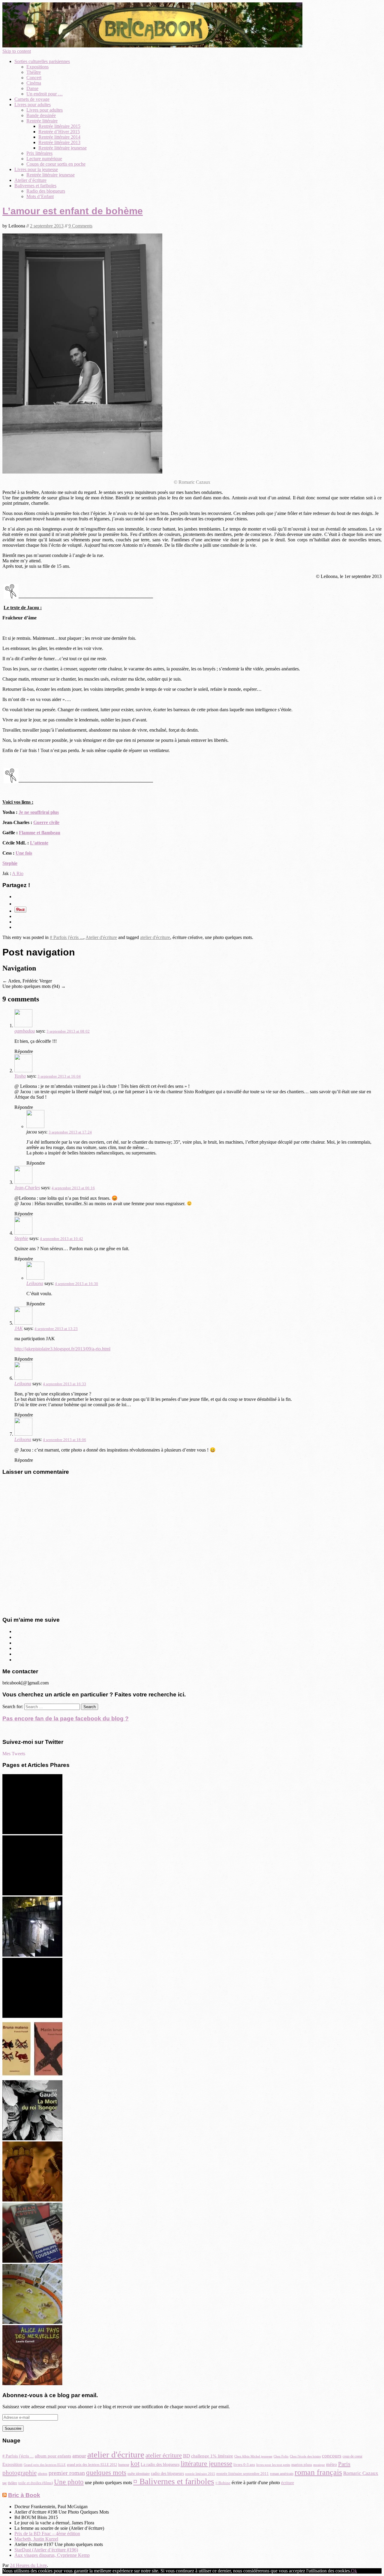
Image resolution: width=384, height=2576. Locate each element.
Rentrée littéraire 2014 (59, 137)
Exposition (12, 2464)
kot (135, 2464)
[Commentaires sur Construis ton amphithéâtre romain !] (32, 2322)
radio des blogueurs (167, 2473)
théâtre (12, 2483)
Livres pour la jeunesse (36, 169)
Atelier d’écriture (30, 180)
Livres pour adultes (33, 105)
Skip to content (17, 51)
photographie (19, 2473)
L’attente (39, 843)
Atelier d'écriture (101, 937)
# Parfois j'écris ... (67, 937)
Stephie (10, 863)
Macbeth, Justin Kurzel (36, 2539)
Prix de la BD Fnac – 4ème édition (47, 2534)
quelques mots (106, 2473)
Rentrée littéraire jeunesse (63, 148)
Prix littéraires (39, 153)
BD (186, 2456)
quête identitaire (139, 2474)
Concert (34, 78)
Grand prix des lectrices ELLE (45, 2465)
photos (43, 2474)
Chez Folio (281, 2456)
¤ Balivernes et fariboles (174, 2481)
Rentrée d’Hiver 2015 (59, 132)
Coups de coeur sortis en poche (56, 164)
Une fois (24, 853)
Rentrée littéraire (42, 121)
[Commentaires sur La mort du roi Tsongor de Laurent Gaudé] (32, 2139)
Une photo (69, 2482)
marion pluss (302, 2465)
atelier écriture (164, 2455)
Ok (354, 2571)
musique (319, 2465)
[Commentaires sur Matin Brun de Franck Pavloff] (32, 2077)
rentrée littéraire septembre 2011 (243, 2474)
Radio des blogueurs (46, 191)
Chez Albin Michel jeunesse (253, 2456)
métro (331, 2464)
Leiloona (35, 1283)
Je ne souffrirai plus (39, 812)
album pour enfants (53, 2456)
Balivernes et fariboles (35, 186)
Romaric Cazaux (361, 2473)
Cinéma (34, 83)
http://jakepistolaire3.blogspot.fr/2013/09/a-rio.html (62, 1349)
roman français (318, 2472)
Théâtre (34, 72)
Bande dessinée (41, 115)
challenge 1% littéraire (212, 2456)
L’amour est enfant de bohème (73, 211)
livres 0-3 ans (244, 2465)
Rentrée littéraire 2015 (59, 126)
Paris (344, 2464)
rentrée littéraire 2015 (200, 2474)
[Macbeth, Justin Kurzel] (32, 2200)
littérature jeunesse (206, 2463)
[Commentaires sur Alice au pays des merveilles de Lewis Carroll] (32, 2383)
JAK (19, 1328)
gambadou (25, 1031)
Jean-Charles (27, 1188)
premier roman (67, 2473)
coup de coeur (352, 2456)
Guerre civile (46, 822)
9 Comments (80, 226)
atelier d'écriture (155, 937)
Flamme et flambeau (40, 833)
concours (332, 2456)
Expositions (37, 67)
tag (4, 2483)
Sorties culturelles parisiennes (42, 61)
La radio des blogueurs (160, 2465)
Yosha (20, 1076)
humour (124, 2465)
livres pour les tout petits (273, 2465)
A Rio (18, 873)
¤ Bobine (223, 2483)
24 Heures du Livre (28, 2565)
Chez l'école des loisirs (305, 2456)
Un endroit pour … (45, 94)
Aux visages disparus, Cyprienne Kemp (52, 2555)
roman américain (282, 2474)
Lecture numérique (44, 159)
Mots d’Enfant (40, 196)
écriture (288, 2483)
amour (79, 2456)
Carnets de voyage (32, 99)
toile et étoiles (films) (36, 2483)
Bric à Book (24, 2495)
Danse (32, 88)
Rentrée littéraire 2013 (59, 142)
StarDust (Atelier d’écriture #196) (46, 2550)
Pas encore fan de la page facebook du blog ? (66, 1718)
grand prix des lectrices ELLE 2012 (92, 2465)
